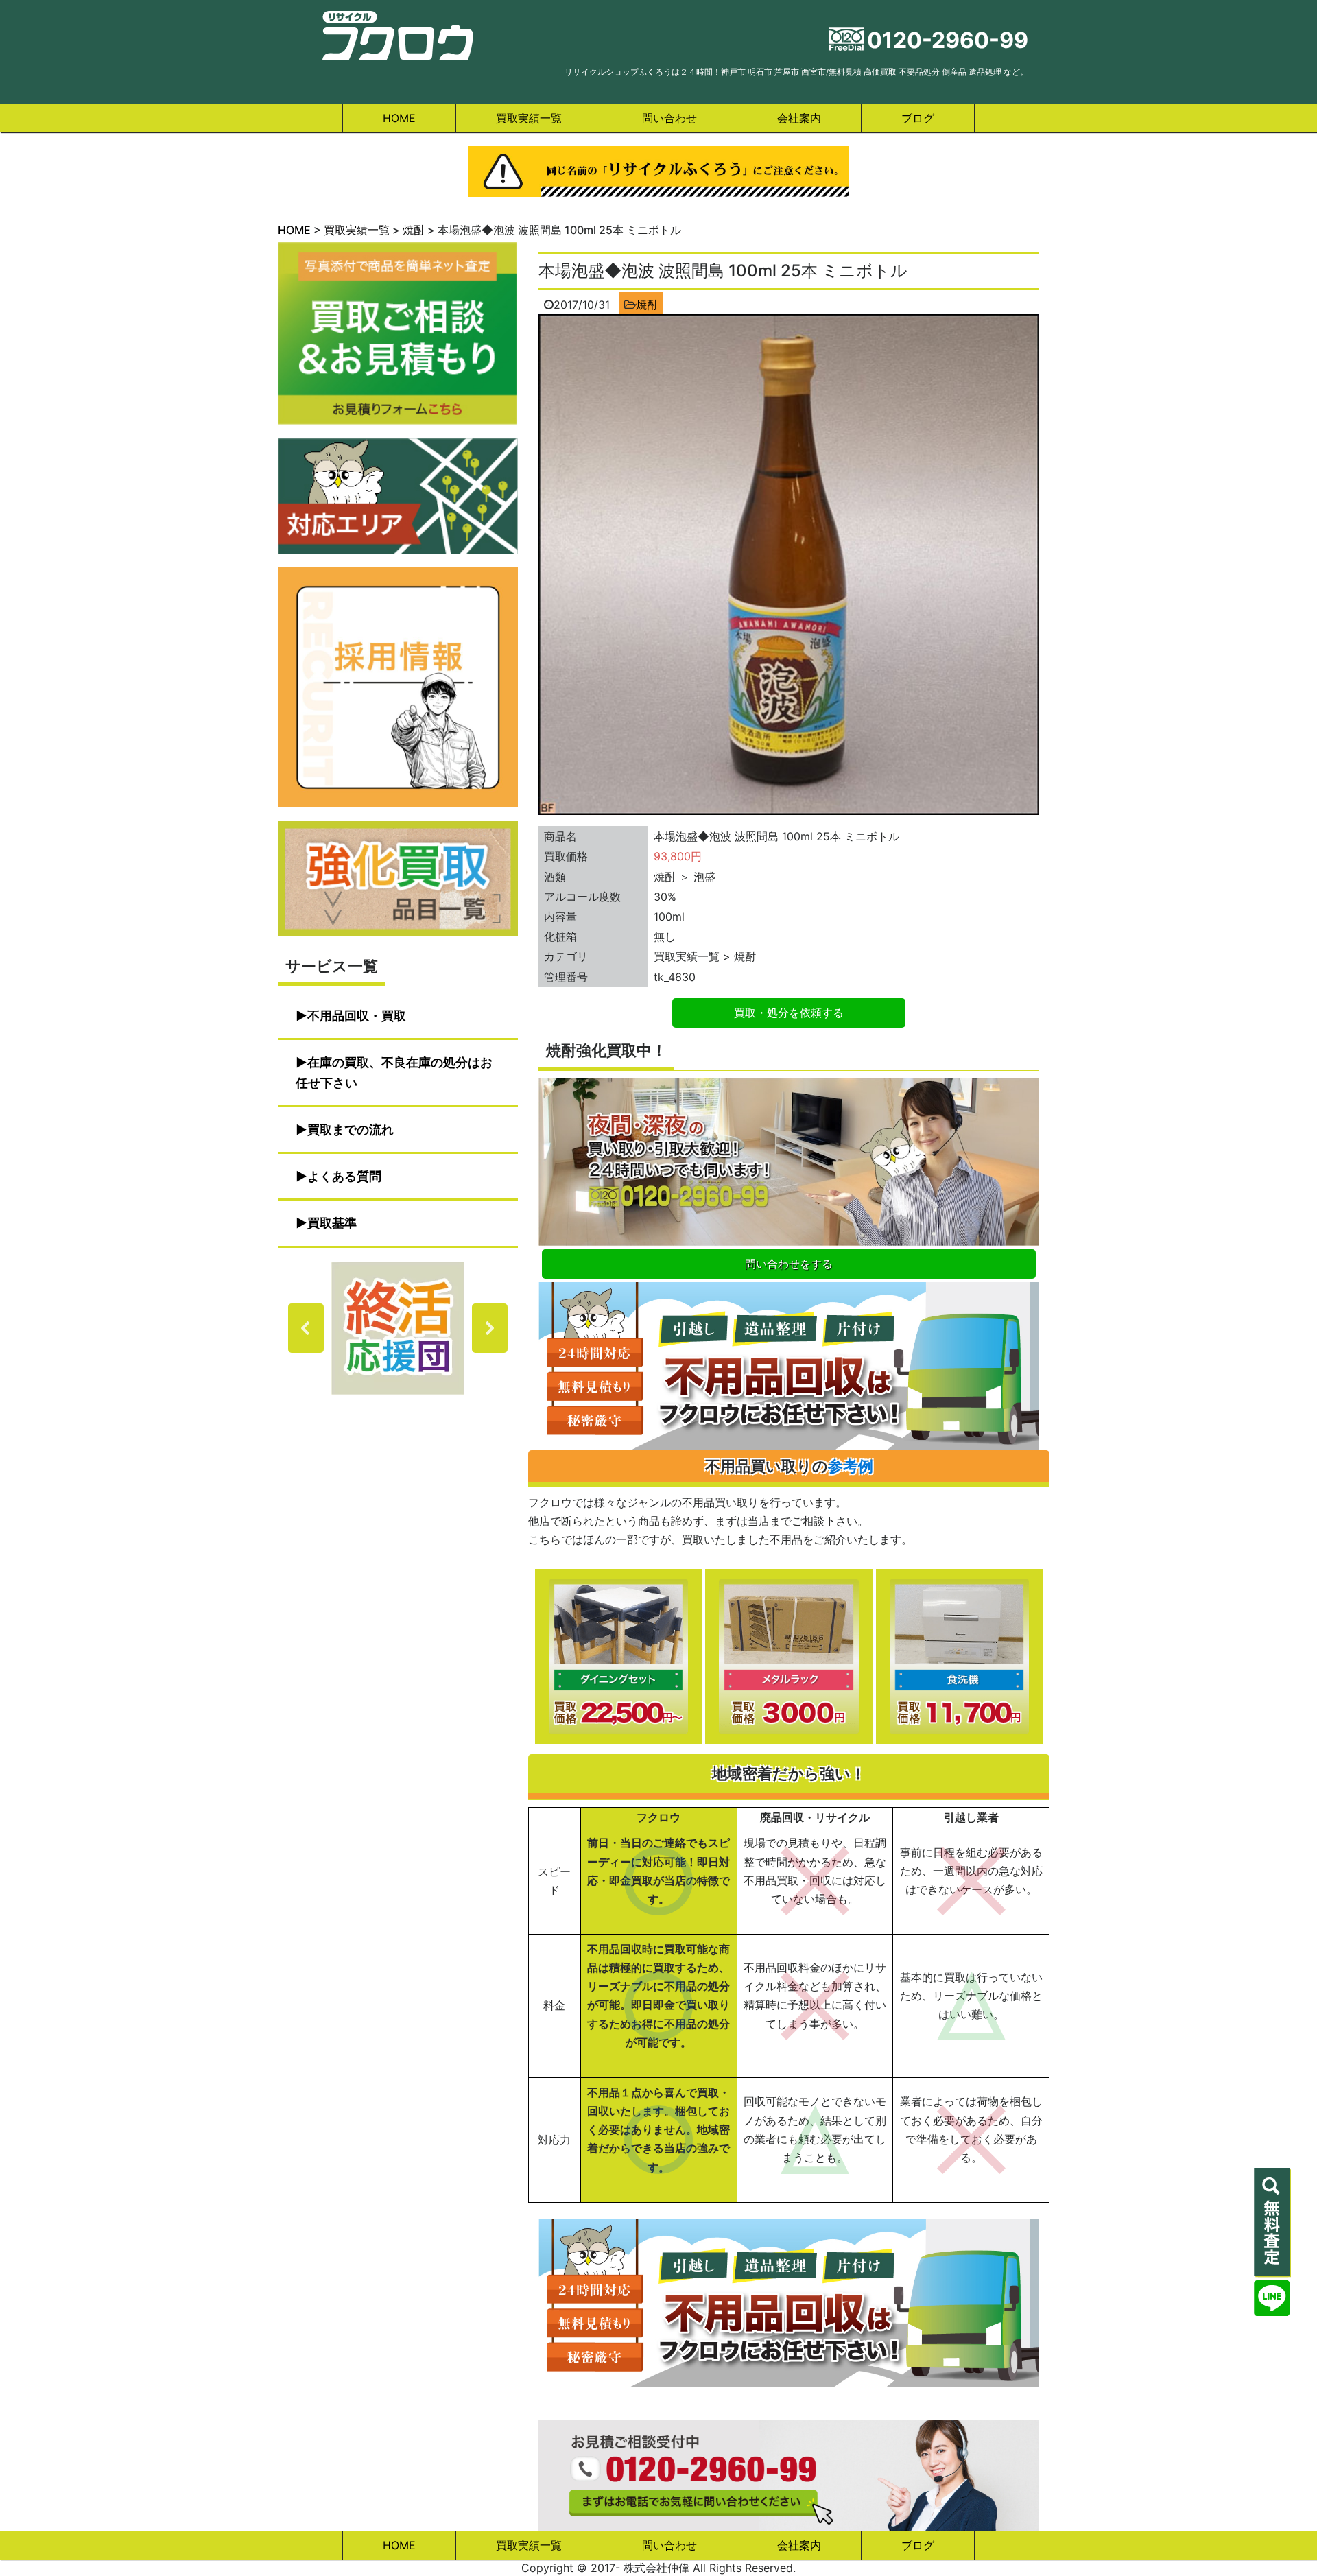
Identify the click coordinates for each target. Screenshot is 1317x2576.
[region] (398, 1328)
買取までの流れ (351, 1130)
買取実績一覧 (529, 118)
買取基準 (332, 1223)
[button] (398, 1328)
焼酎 (647, 305)
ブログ (918, 118)
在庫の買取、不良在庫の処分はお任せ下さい (394, 1073)
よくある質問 (344, 1176)
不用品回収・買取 (357, 1016)
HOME (399, 118)
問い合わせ (669, 118)
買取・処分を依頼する (789, 1013)
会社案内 (799, 118)
